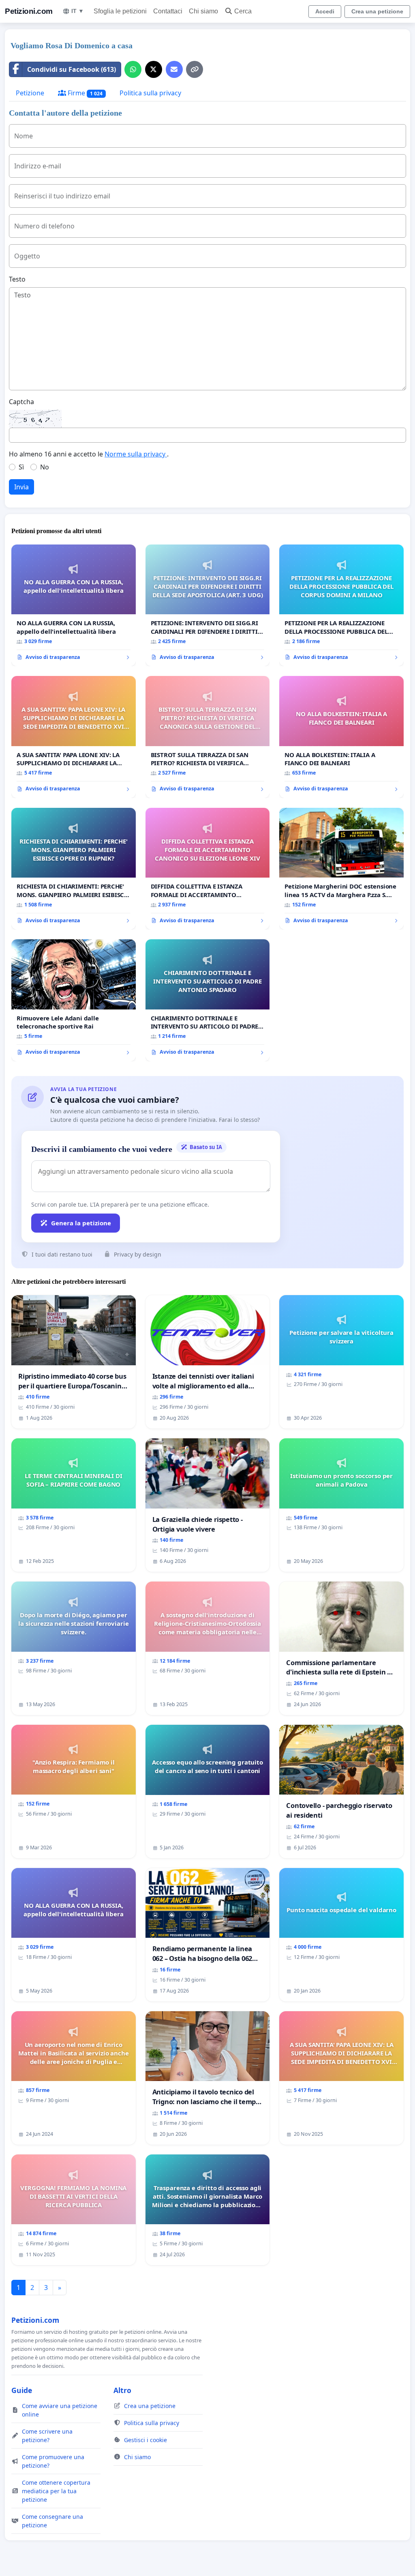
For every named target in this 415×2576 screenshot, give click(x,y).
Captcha (21, 402)
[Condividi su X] (154, 69)
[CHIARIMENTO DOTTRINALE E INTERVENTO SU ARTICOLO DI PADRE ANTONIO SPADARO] (208, 1000)
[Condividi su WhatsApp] (133, 69)
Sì (21, 467)
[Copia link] (195, 69)
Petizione (30, 93)
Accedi (325, 11)
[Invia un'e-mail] (174, 69)
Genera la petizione (81, 1223)
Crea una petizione (377, 11)
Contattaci (168, 11)
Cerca (243, 11)
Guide (22, 2390)
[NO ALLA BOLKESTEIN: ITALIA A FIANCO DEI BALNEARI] (341, 737)
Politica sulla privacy (150, 93)
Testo (17, 279)
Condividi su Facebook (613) (72, 69)
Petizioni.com (29, 11)
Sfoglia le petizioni (120, 11)
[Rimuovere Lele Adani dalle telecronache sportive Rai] (74, 1000)
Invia (21, 487)
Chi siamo (203, 11)
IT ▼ (78, 11)
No (45, 467)
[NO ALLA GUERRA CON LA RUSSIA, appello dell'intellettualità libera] (74, 605)
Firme (84, 93)
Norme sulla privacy (136, 454)
